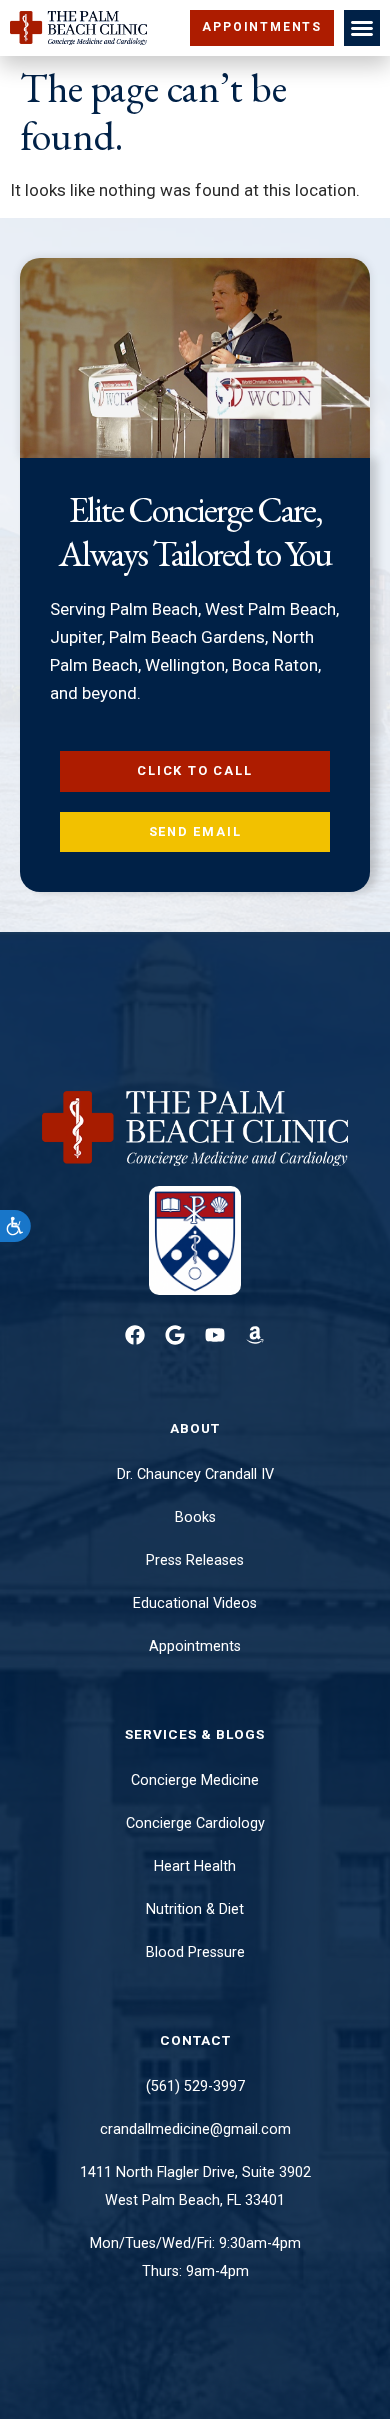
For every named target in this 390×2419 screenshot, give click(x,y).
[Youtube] (215, 1335)
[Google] (175, 1335)
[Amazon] (255, 1335)
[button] (362, 28)
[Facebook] (135, 1335)
